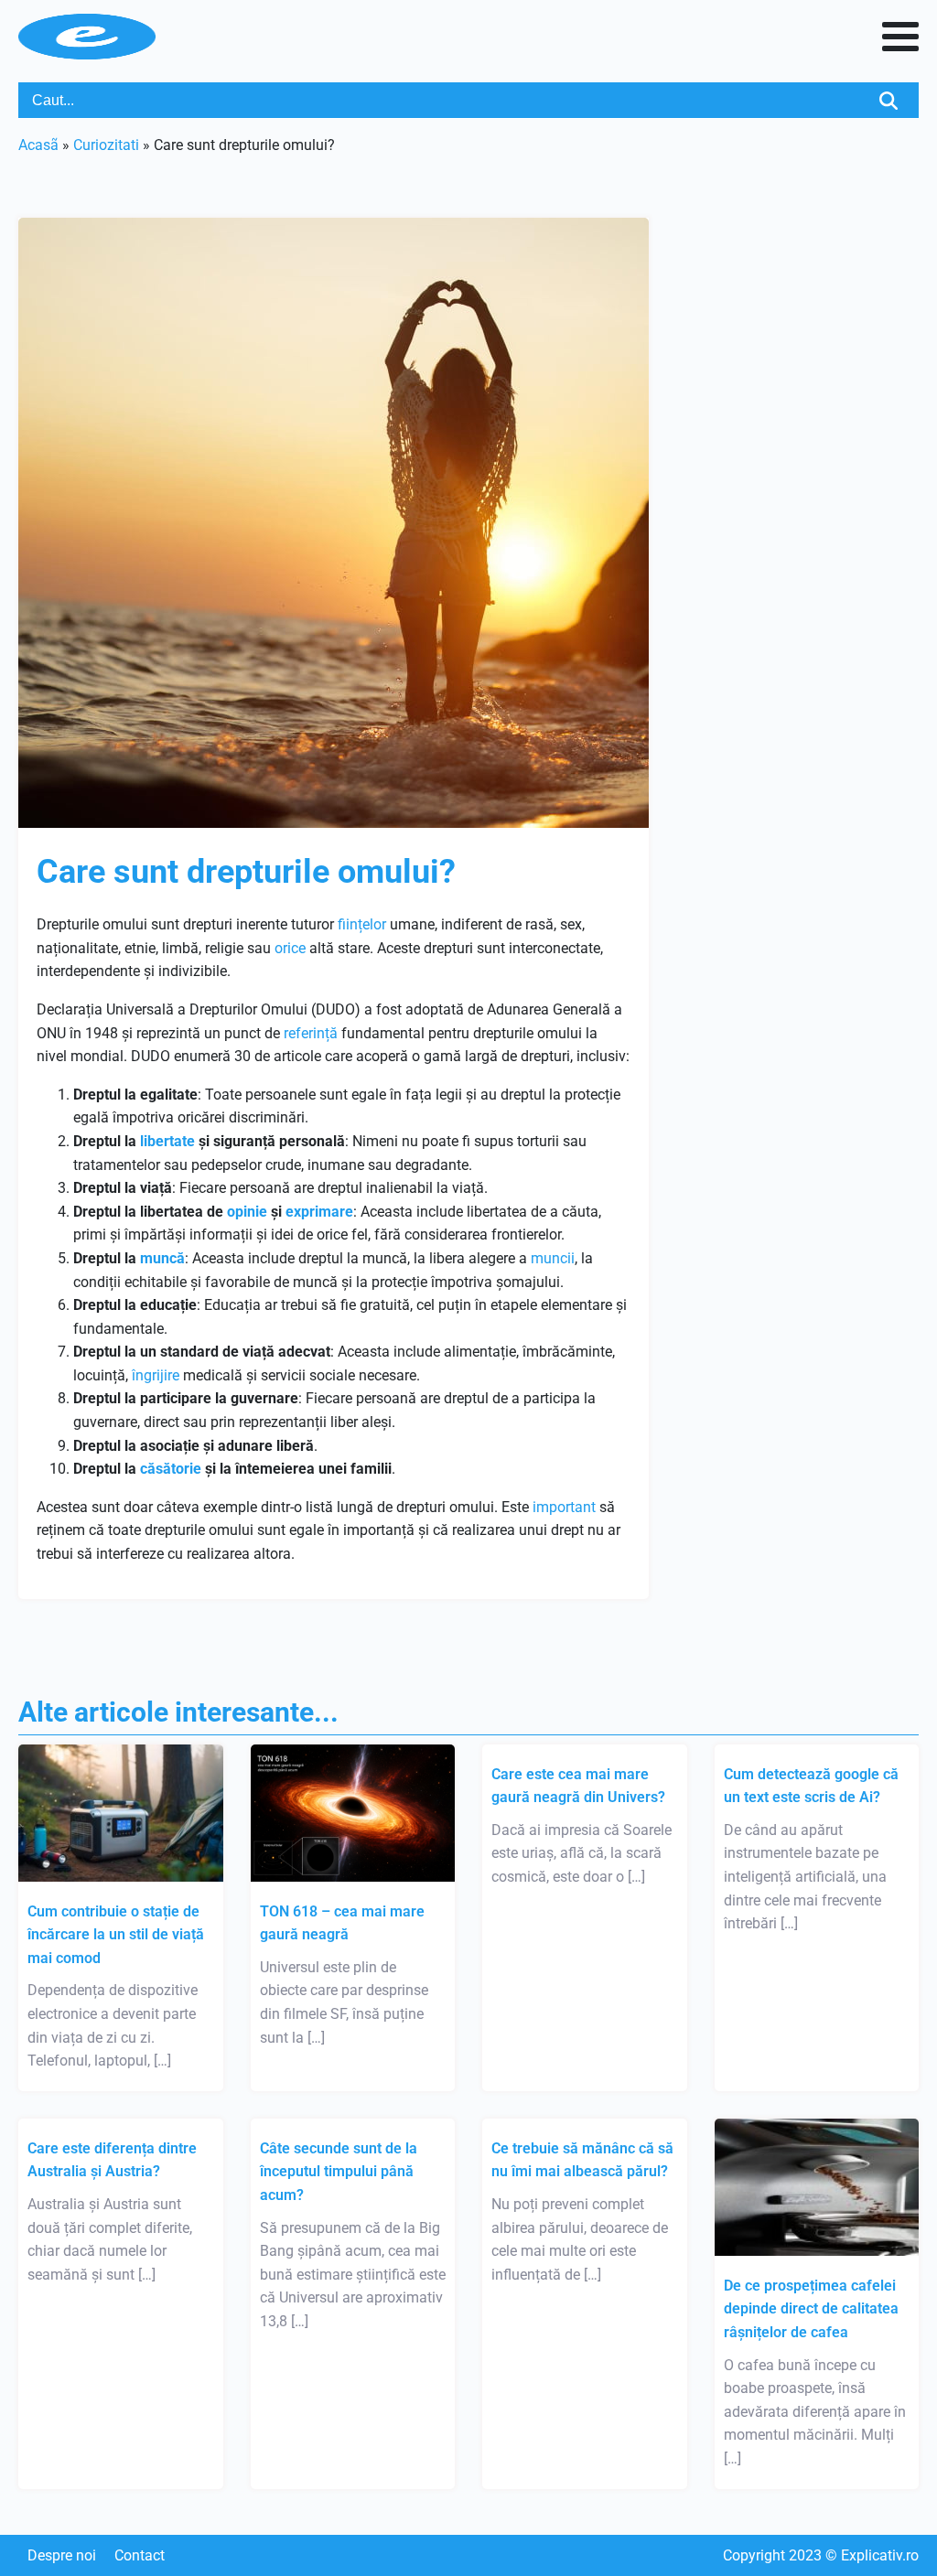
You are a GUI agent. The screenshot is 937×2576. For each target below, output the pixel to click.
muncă (162, 1258)
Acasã (38, 145)
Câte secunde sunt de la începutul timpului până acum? (339, 2172)
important (564, 1507)
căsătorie (171, 1469)
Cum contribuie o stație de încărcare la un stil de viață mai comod (116, 1935)
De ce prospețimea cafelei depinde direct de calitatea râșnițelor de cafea (811, 2309)
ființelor (362, 924)
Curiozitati (106, 145)
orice (290, 948)
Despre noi (62, 2555)
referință (311, 1033)
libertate (167, 1141)
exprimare (319, 1212)
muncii (553, 1258)
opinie (247, 1212)
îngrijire (156, 1375)
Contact (140, 2555)
